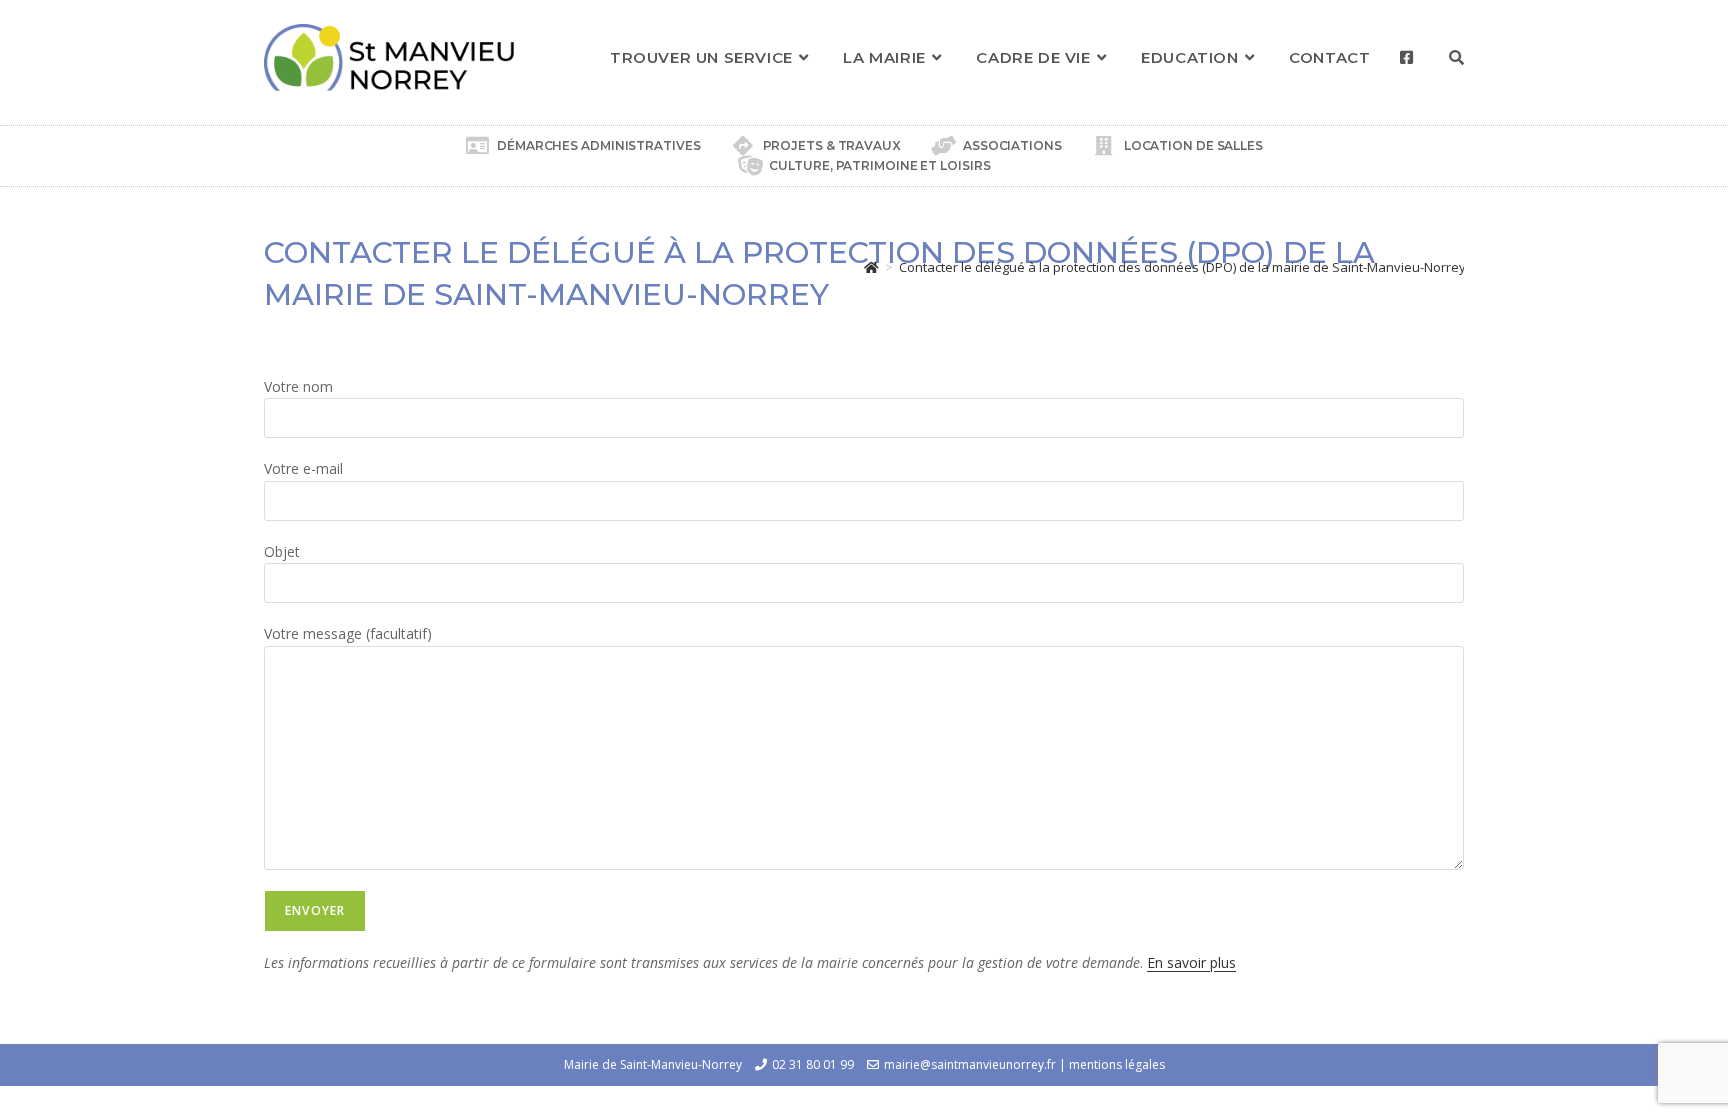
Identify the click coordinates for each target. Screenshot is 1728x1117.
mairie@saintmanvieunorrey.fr (970, 1064)
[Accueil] (871, 267)
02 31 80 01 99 (813, 1064)
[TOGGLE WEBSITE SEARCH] (1456, 57)
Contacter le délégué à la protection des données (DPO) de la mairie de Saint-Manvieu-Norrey (1182, 267)
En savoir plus (1191, 962)
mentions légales (1117, 1064)
